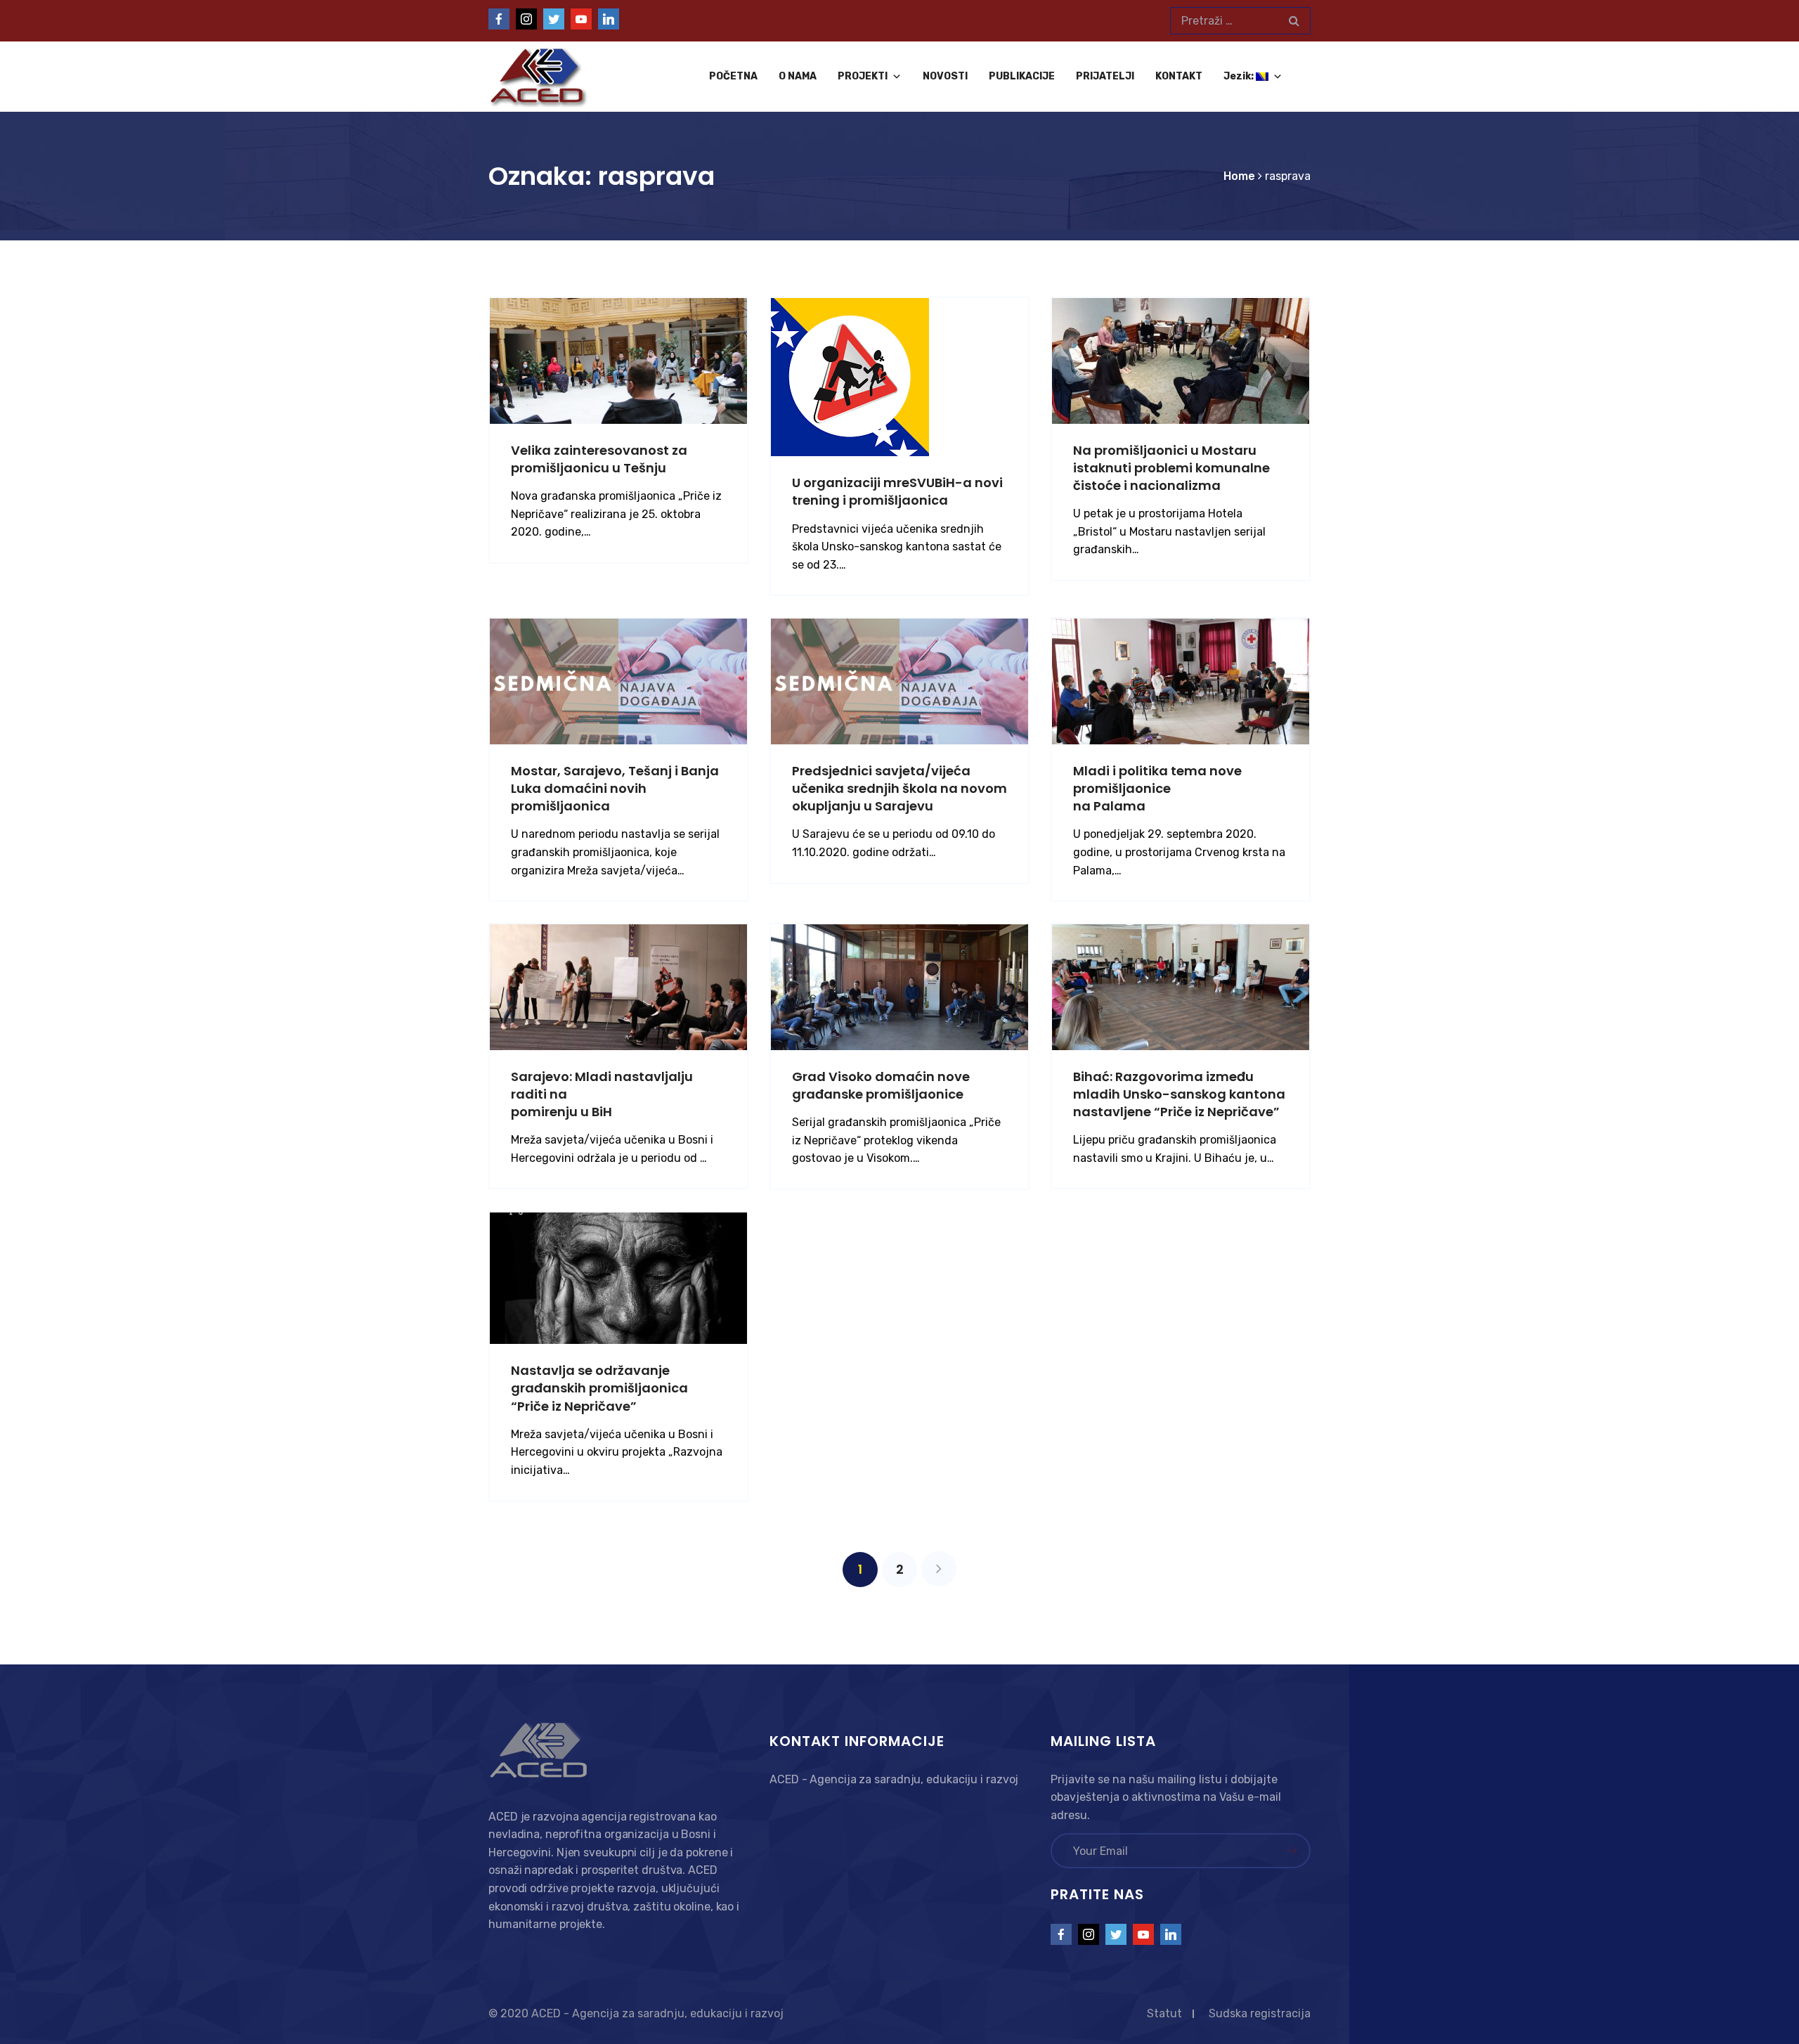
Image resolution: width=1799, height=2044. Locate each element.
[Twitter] (554, 19)
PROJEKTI (863, 76)
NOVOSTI (945, 76)
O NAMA (798, 76)
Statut (1164, 2013)
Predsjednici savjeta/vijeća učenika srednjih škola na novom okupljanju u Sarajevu (899, 788)
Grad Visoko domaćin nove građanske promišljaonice (881, 1085)
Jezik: (1240, 76)
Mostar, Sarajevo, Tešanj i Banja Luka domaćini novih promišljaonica (615, 788)
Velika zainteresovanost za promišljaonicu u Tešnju (599, 459)
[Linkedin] (609, 19)
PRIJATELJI (1105, 76)
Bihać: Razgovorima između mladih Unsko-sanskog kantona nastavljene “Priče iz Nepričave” (1179, 1094)
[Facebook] (499, 19)
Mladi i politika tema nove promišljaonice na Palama (1157, 788)
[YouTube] (581, 19)
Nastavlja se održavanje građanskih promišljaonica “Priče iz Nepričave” (599, 1388)
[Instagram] (526, 19)
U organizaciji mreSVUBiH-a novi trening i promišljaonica (897, 491)
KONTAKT (1179, 76)
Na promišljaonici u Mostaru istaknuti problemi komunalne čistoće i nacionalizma (1171, 468)
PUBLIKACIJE (1022, 76)
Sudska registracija (1260, 2013)
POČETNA (733, 76)
